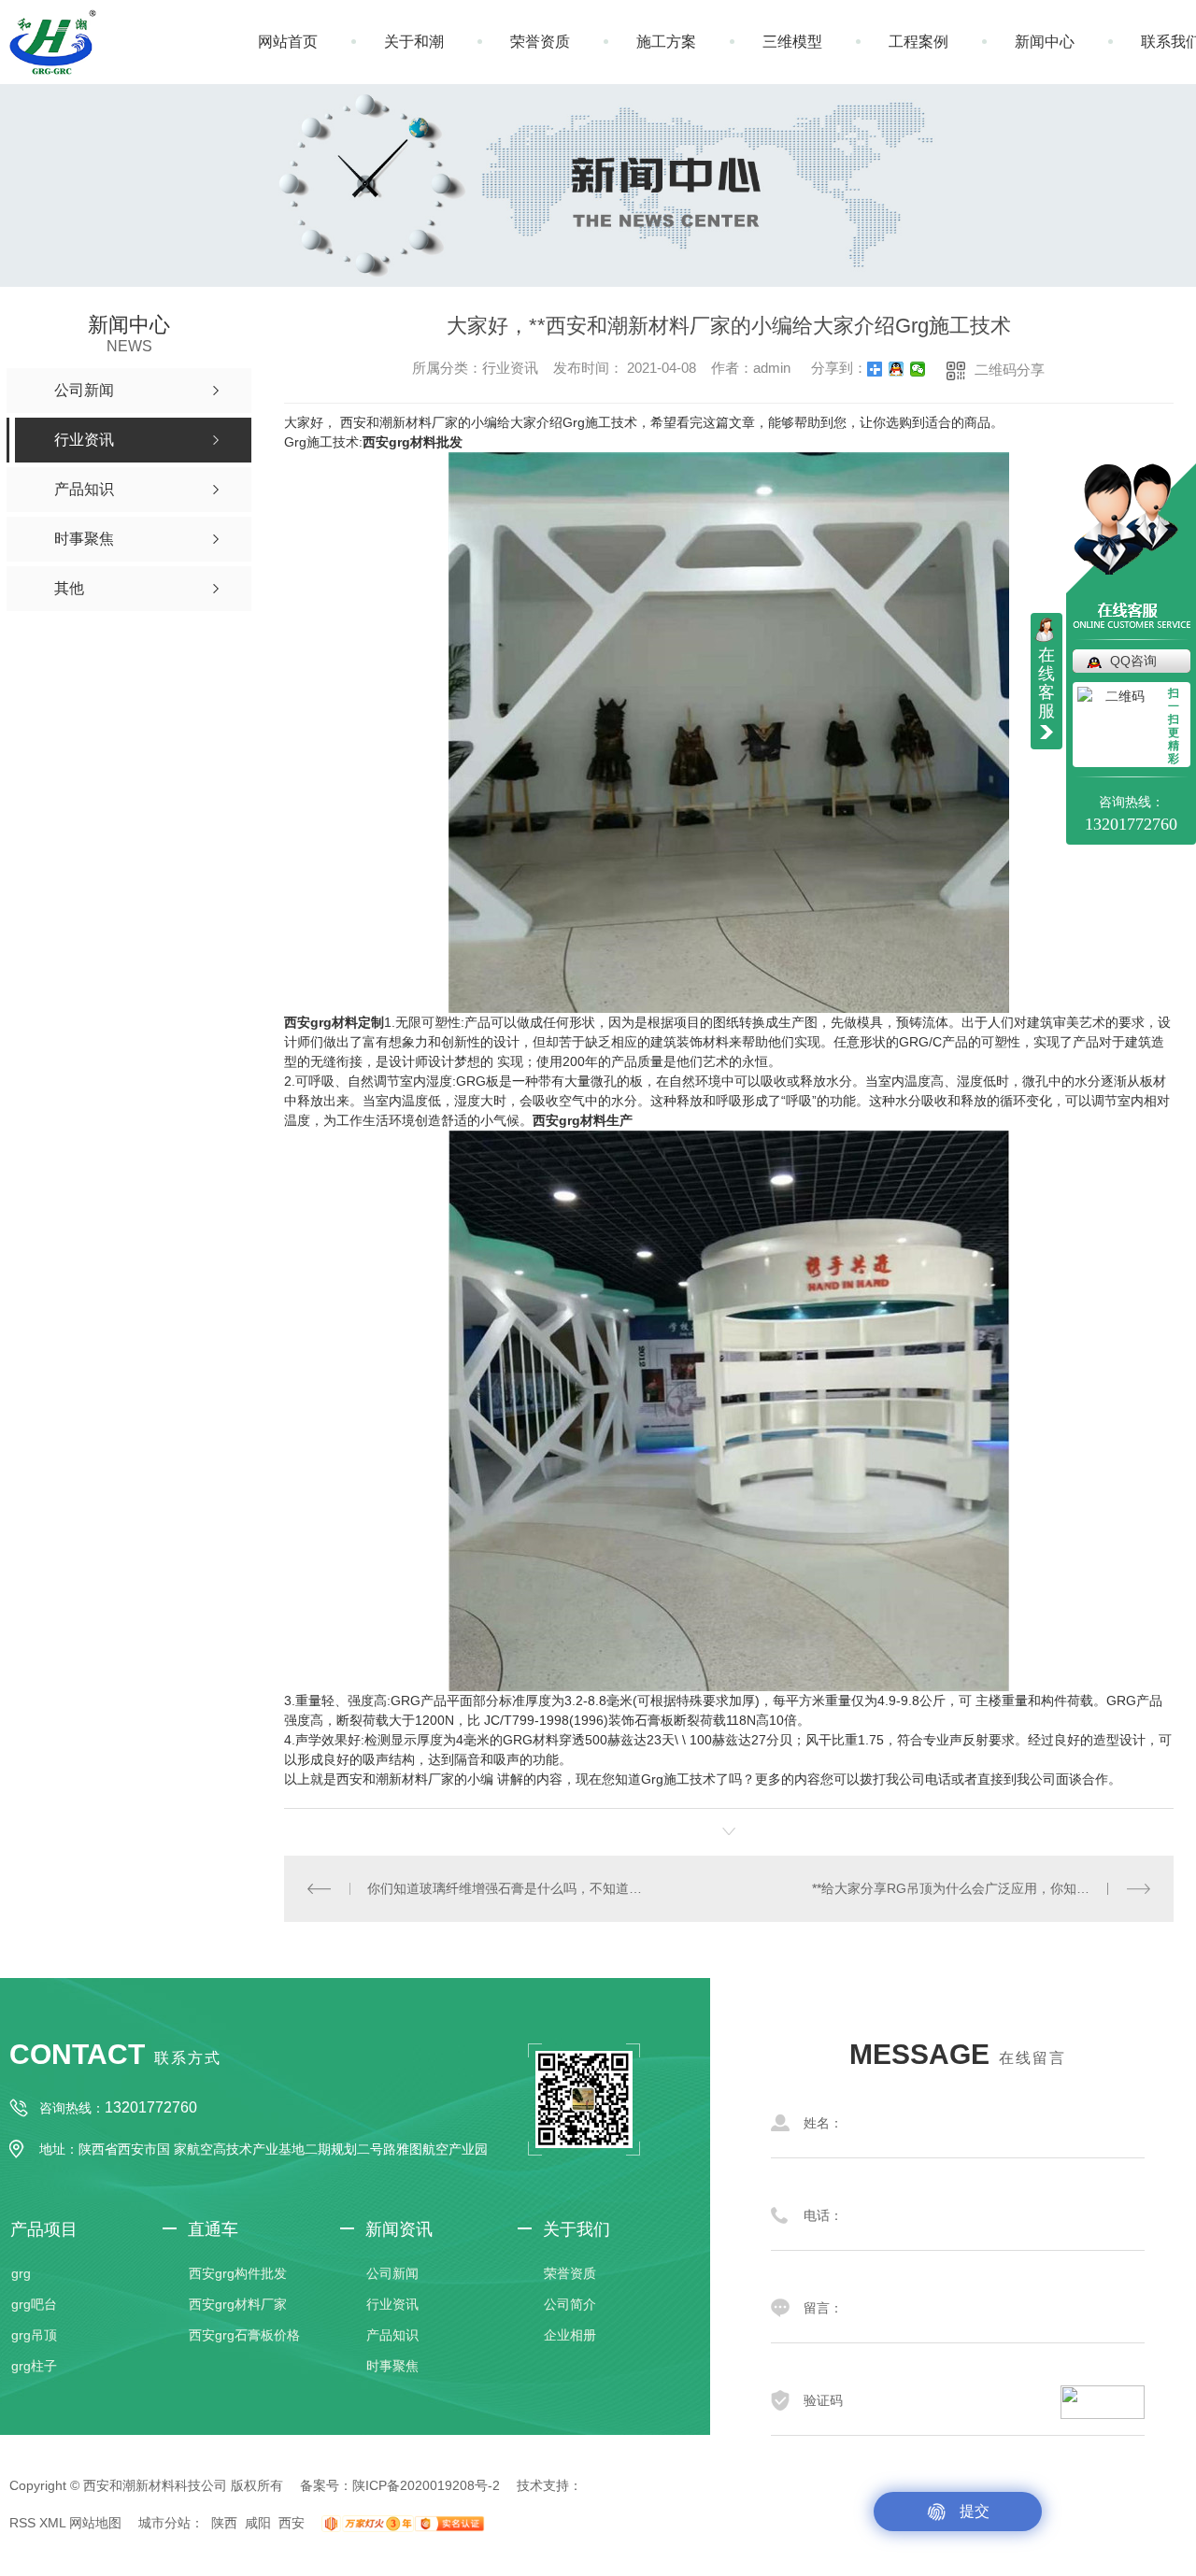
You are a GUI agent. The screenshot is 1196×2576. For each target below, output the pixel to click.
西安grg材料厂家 (238, 2304)
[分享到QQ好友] (897, 369)
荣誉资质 (540, 42)
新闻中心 (1045, 42)
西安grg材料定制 (334, 1022)
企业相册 (570, 2335)
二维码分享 (1010, 370)
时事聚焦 (392, 2366)
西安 (292, 2523)
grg (21, 2273)
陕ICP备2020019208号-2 (426, 2485)
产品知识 (392, 2335)
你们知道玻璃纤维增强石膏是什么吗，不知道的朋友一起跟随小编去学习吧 (506, 1888)
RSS (22, 2523)
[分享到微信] (918, 369)
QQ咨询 (1133, 661)
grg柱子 (34, 2366)
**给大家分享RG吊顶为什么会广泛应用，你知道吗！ (964, 1888)
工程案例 (918, 42)
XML (52, 2523)
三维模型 (792, 42)
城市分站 (164, 2523)
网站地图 (95, 2523)
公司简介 (570, 2304)
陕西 (224, 2523)
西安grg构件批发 (238, 2273)
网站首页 (288, 42)
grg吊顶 (34, 2335)
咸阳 (258, 2523)
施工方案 (666, 42)
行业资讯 (392, 2304)
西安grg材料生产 (583, 1120)
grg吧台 (34, 2304)
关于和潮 (414, 42)
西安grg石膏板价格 (244, 2335)
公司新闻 (392, 2273)
